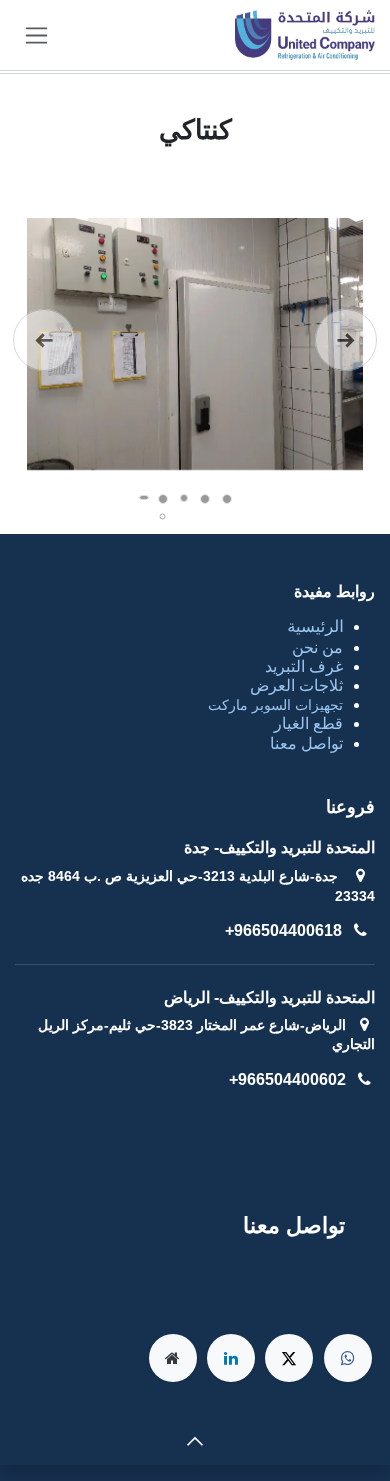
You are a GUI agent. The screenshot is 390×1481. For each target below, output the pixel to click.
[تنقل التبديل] (36, 35)
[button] (195, 1441)
